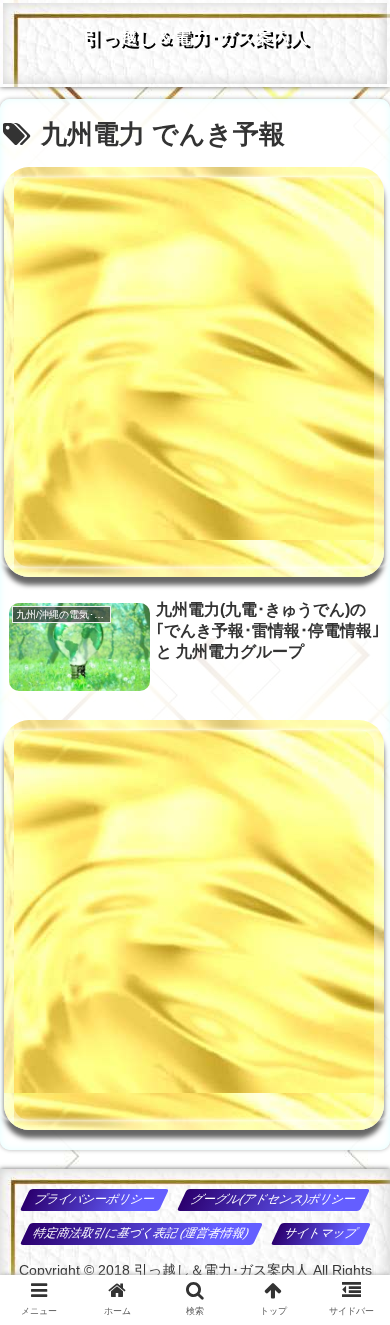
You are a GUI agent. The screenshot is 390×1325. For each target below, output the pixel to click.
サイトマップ (320, 1233)
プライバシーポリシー (95, 1199)
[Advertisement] (195, 372)
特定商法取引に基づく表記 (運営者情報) (142, 1233)
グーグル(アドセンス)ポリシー (274, 1199)
